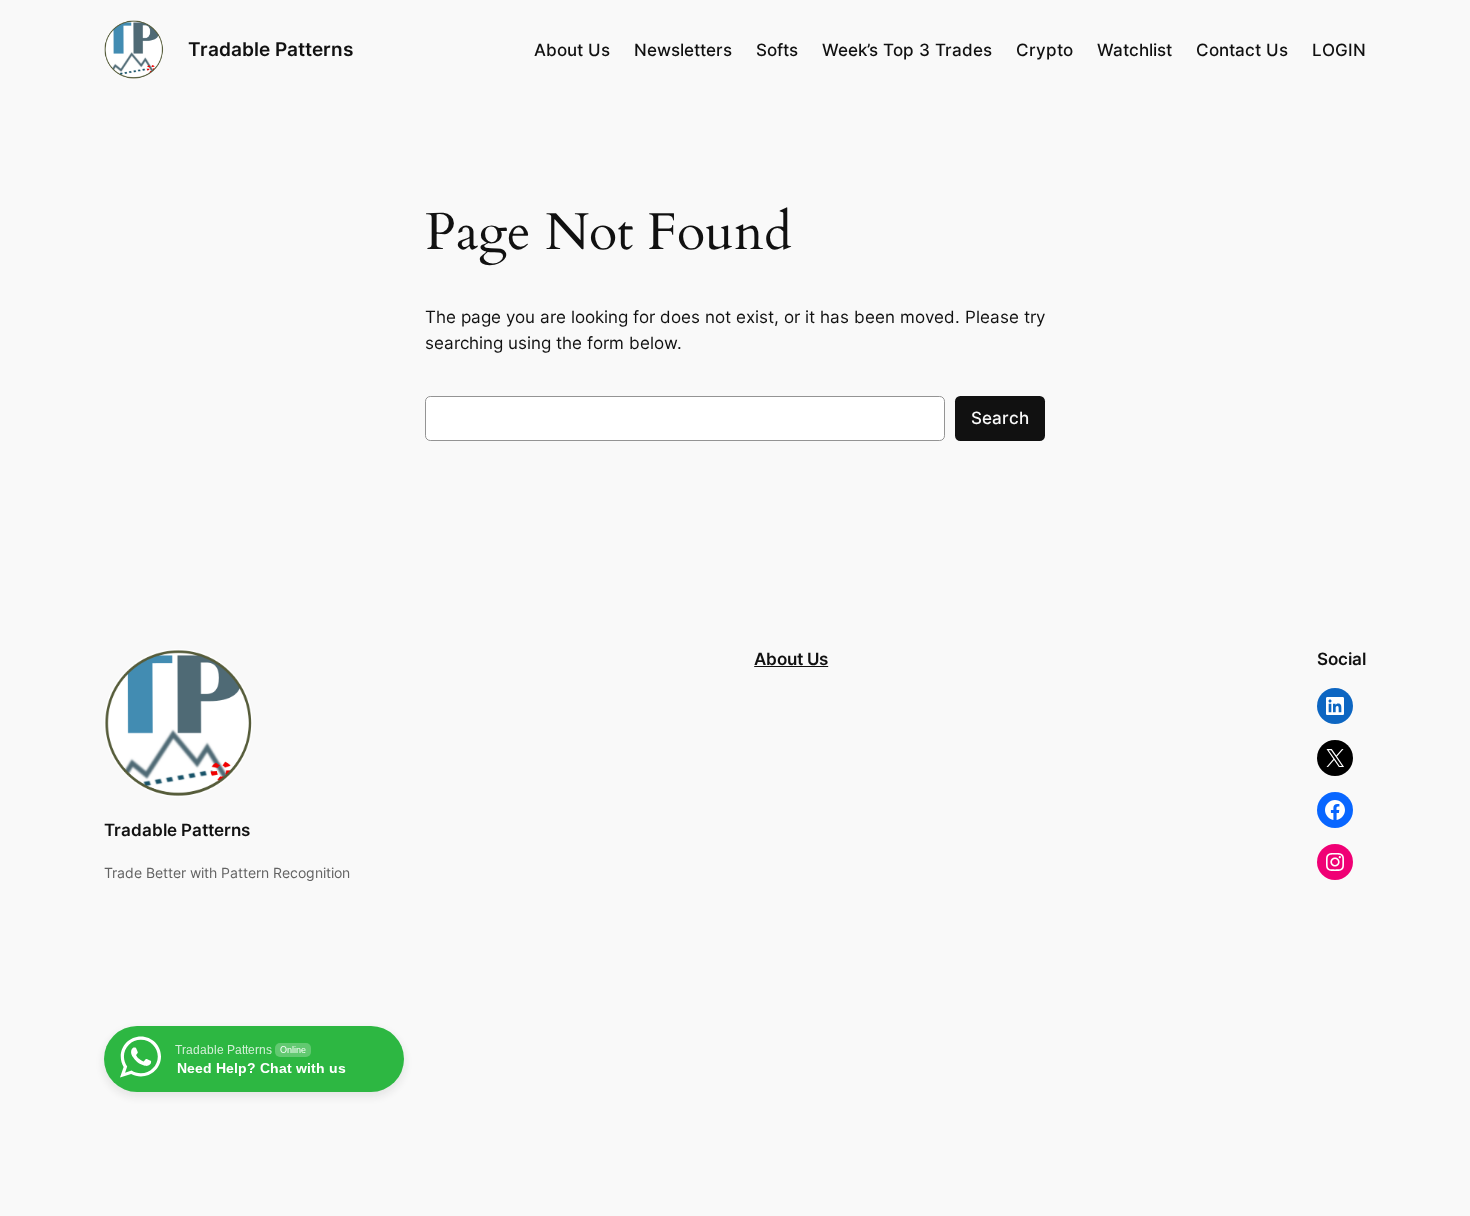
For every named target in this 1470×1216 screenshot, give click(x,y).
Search (1000, 418)
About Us (791, 659)
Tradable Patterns (270, 49)
